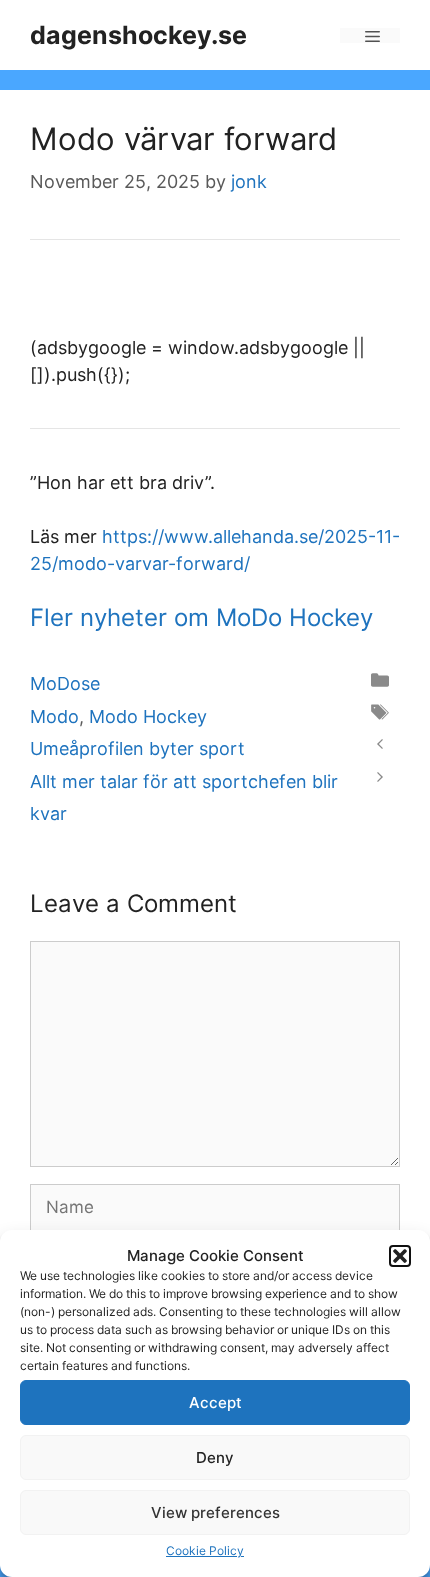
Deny (215, 1457)
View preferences (215, 1512)
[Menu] (370, 35)
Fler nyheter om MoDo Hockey (201, 617)
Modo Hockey (148, 716)
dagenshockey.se (138, 35)
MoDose (65, 683)
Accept (215, 1402)
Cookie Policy (205, 1550)
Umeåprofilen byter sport (137, 748)
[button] (400, 1256)
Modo (54, 716)
